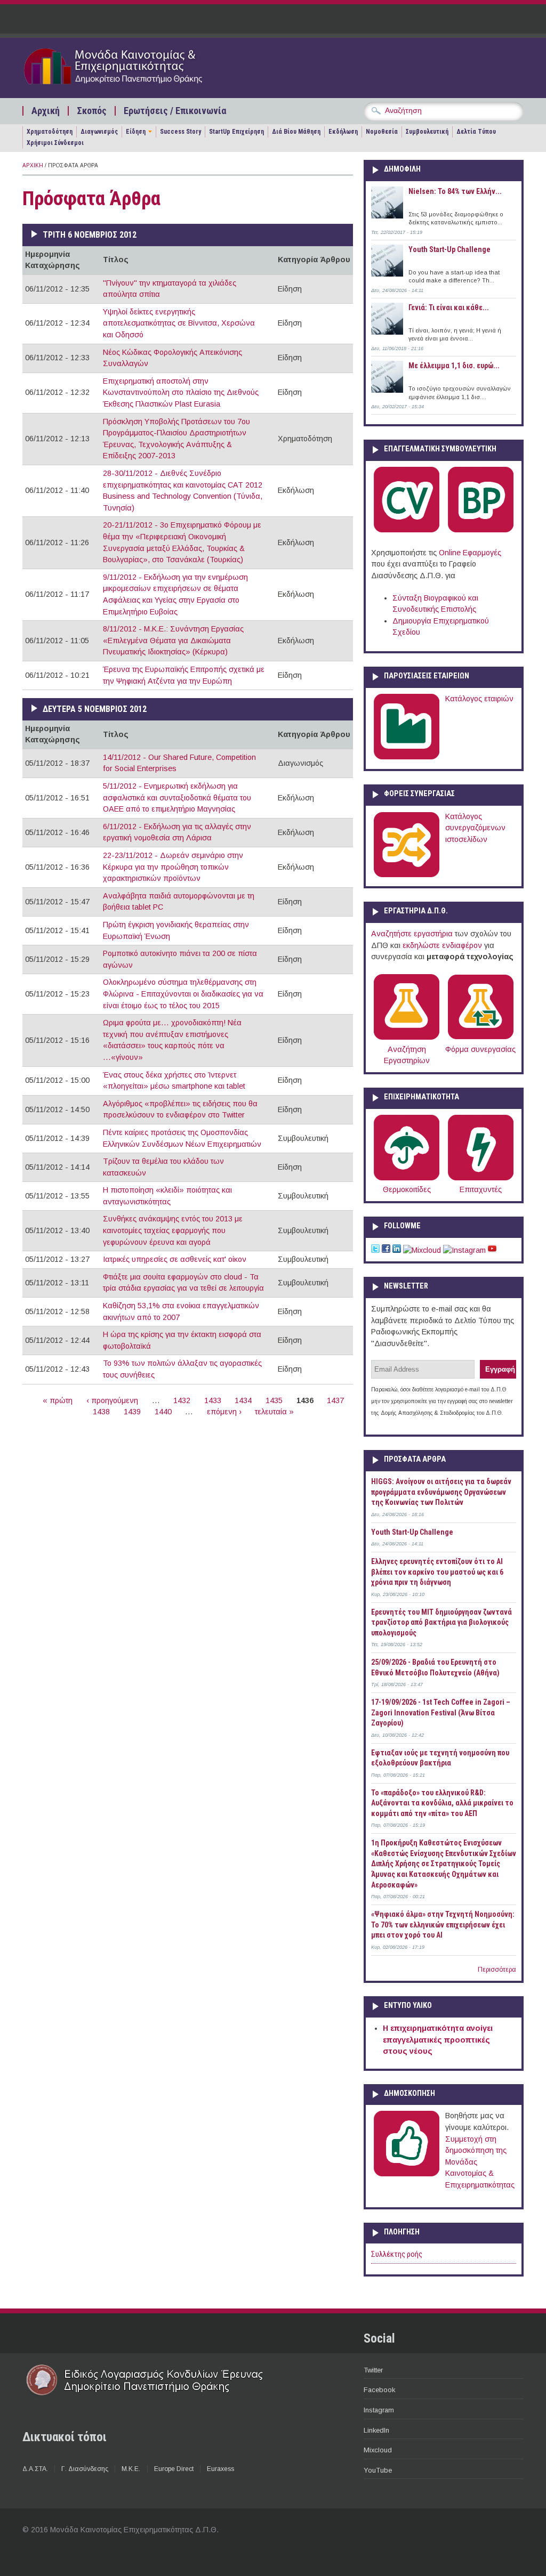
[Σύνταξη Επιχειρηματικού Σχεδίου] (481, 530)
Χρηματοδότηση (50, 132)
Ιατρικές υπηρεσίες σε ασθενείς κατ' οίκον (175, 1259)
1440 (163, 1412)
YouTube (378, 2470)
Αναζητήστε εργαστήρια (412, 934)
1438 (101, 1412)
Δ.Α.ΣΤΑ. (35, 2469)
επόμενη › (224, 1412)
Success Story (180, 132)
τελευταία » (274, 1412)
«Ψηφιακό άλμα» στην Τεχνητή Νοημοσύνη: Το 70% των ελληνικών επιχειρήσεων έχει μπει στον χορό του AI (443, 1925)
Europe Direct (174, 2469)
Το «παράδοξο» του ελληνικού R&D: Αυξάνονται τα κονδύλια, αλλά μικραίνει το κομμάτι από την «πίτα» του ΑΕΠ (442, 1803)
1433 (213, 1400)
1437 (335, 1400)
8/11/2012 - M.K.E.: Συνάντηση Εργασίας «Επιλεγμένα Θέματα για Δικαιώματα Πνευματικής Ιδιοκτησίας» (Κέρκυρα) (173, 640)
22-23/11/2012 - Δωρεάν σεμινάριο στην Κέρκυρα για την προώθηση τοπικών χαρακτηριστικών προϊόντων (173, 867)
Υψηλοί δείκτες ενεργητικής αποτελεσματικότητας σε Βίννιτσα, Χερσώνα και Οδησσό (179, 323)
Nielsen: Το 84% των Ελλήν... (455, 191)
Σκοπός (92, 111)
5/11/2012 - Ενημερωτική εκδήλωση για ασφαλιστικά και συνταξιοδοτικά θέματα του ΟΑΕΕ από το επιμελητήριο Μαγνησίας (177, 797)
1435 (274, 1400)
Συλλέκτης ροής (397, 2254)
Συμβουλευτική (427, 132)
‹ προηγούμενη (112, 1400)
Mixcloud (378, 2450)
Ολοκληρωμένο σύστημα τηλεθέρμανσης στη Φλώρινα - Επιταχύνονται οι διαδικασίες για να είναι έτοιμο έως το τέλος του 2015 (183, 994)
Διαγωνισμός (99, 132)
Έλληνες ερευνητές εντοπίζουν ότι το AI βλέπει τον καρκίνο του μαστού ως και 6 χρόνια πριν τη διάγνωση (437, 1572)
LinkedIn (376, 2430)
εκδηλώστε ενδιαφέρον (442, 945)
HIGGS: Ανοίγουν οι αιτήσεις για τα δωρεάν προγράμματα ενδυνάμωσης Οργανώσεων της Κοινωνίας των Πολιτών (441, 1492)
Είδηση (136, 132)
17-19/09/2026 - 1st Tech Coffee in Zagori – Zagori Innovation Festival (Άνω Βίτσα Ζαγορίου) (441, 1712)
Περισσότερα (497, 1970)
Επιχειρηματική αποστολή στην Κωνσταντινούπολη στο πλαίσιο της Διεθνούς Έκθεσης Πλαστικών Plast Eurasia (181, 392)
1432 (182, 1400)
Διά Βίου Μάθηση (296, 132)
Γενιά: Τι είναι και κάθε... (449, 307)
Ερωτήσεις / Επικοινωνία (175, 111)
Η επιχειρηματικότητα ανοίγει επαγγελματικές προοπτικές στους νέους (438, 2040)
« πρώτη (58, 1400)
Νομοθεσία (382, 132)
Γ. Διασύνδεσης (85, 2469)
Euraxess (220, 2469)
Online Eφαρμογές (470, 553)
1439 (132, 1412)
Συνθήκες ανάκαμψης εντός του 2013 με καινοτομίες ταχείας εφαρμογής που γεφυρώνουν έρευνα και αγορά (173, 1230)
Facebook (379, 2390)
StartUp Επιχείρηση (236, 132)
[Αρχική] (133, 86)
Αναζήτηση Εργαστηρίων (407, 1055)
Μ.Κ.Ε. (131, 2469)
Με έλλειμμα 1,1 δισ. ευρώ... (454, 366)
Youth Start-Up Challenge (449, 249)
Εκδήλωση (343, 132)
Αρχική (46, 111)
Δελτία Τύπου (476, 132)
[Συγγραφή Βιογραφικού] (407, 530)
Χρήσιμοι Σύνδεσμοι (55, 143)
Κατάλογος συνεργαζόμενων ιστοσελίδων (475, 828)
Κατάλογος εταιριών (479, 699)
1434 (243, 1400)
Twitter (373, 2370)
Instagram (379, 2410)
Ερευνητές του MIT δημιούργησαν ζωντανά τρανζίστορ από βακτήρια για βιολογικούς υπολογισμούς (441, 1622)
